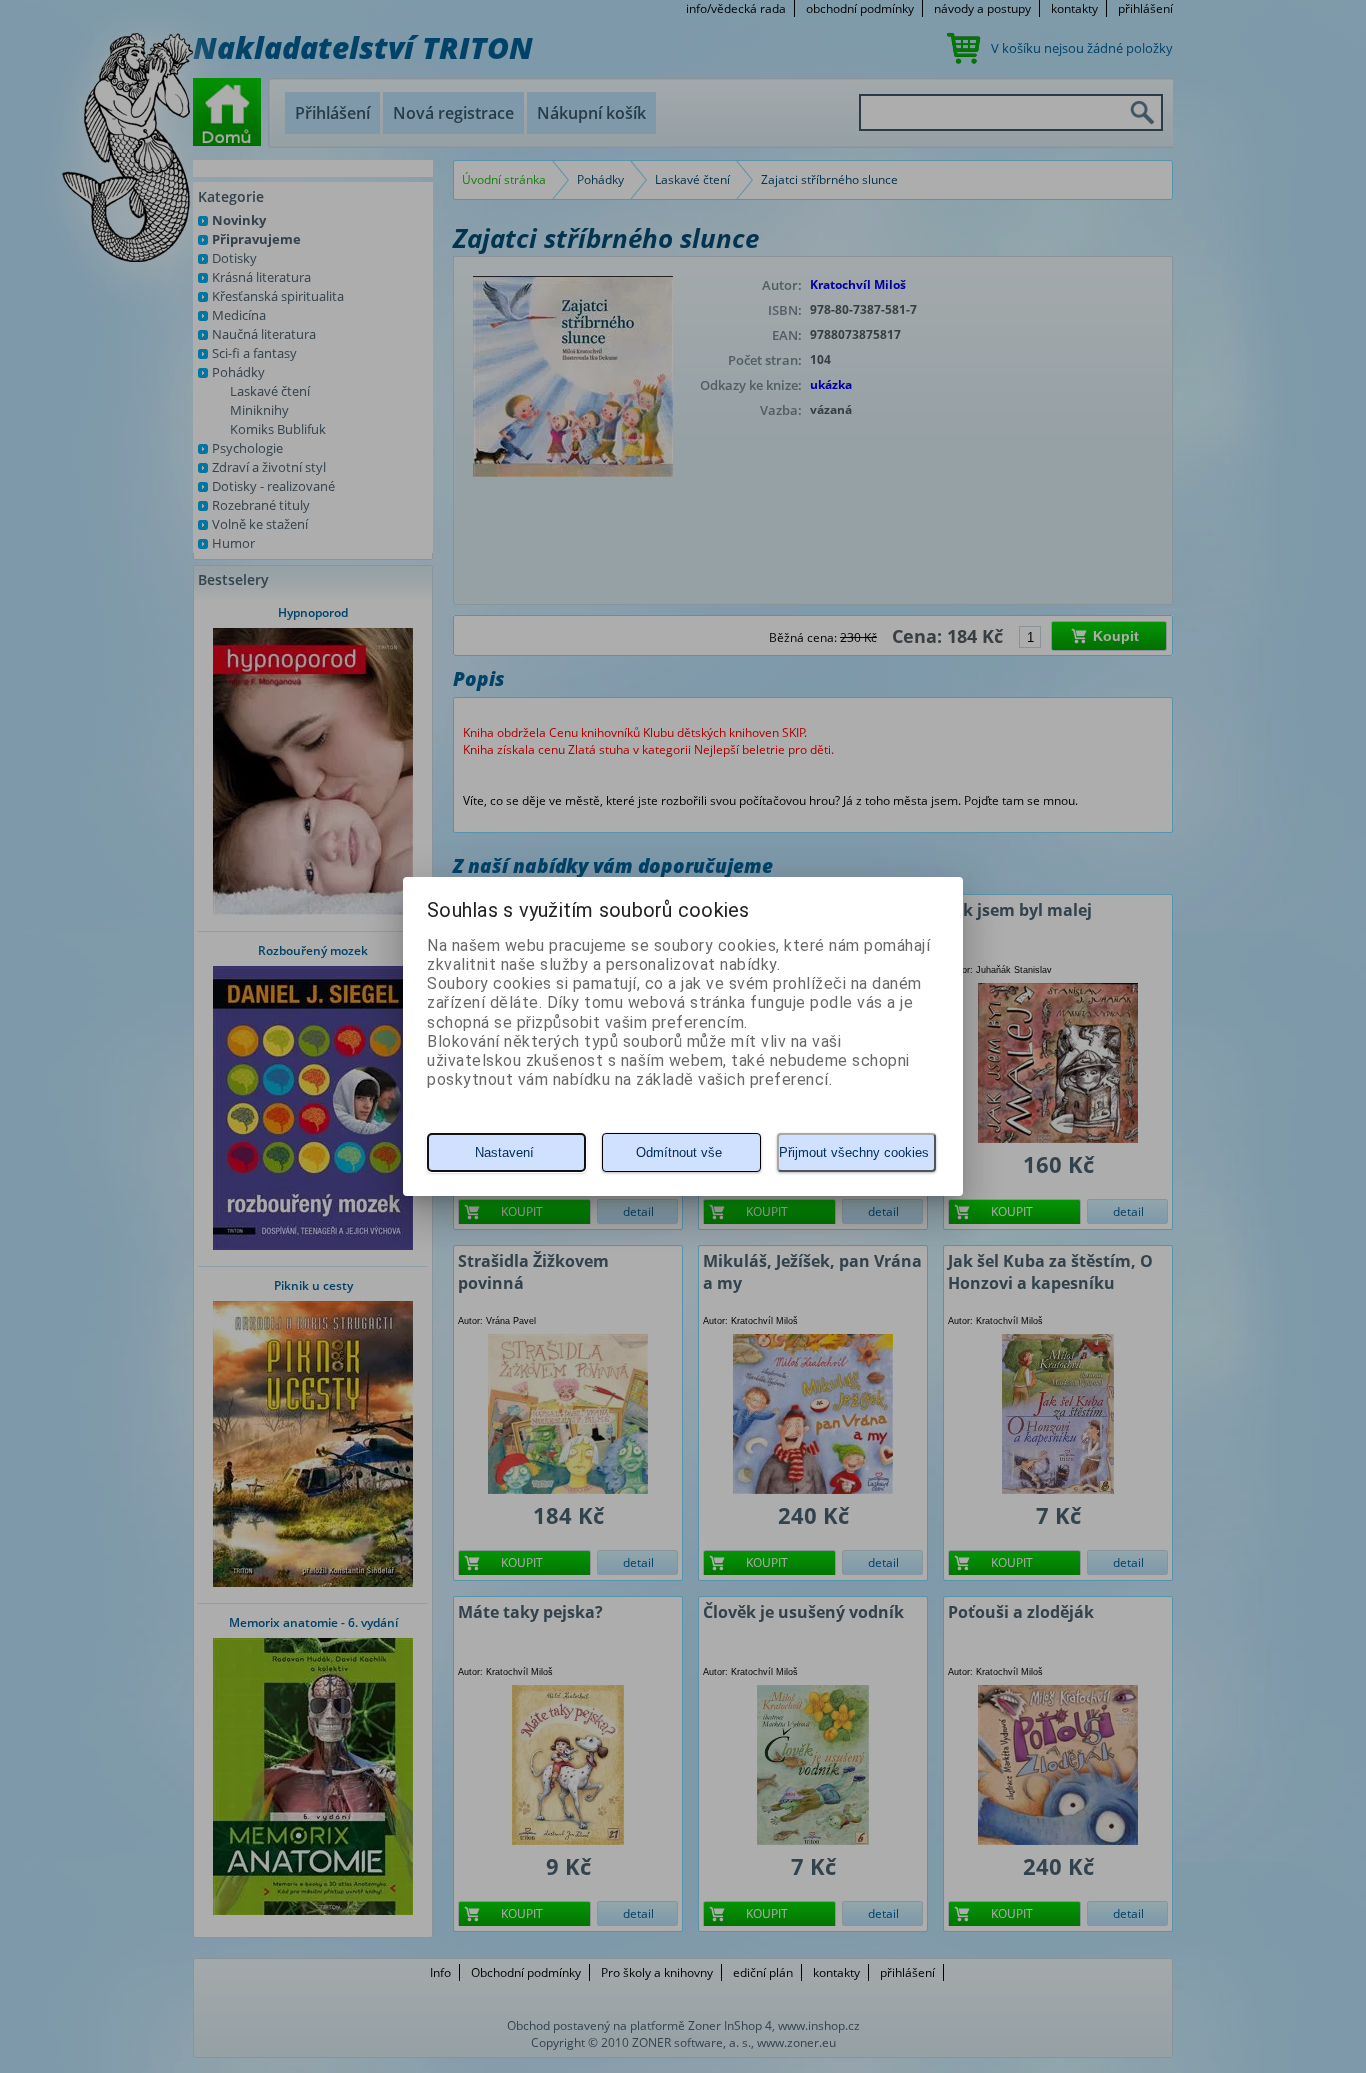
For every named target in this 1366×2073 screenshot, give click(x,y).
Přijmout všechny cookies (854, 1152)
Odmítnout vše (679, 1152)
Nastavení (504, 1152)
